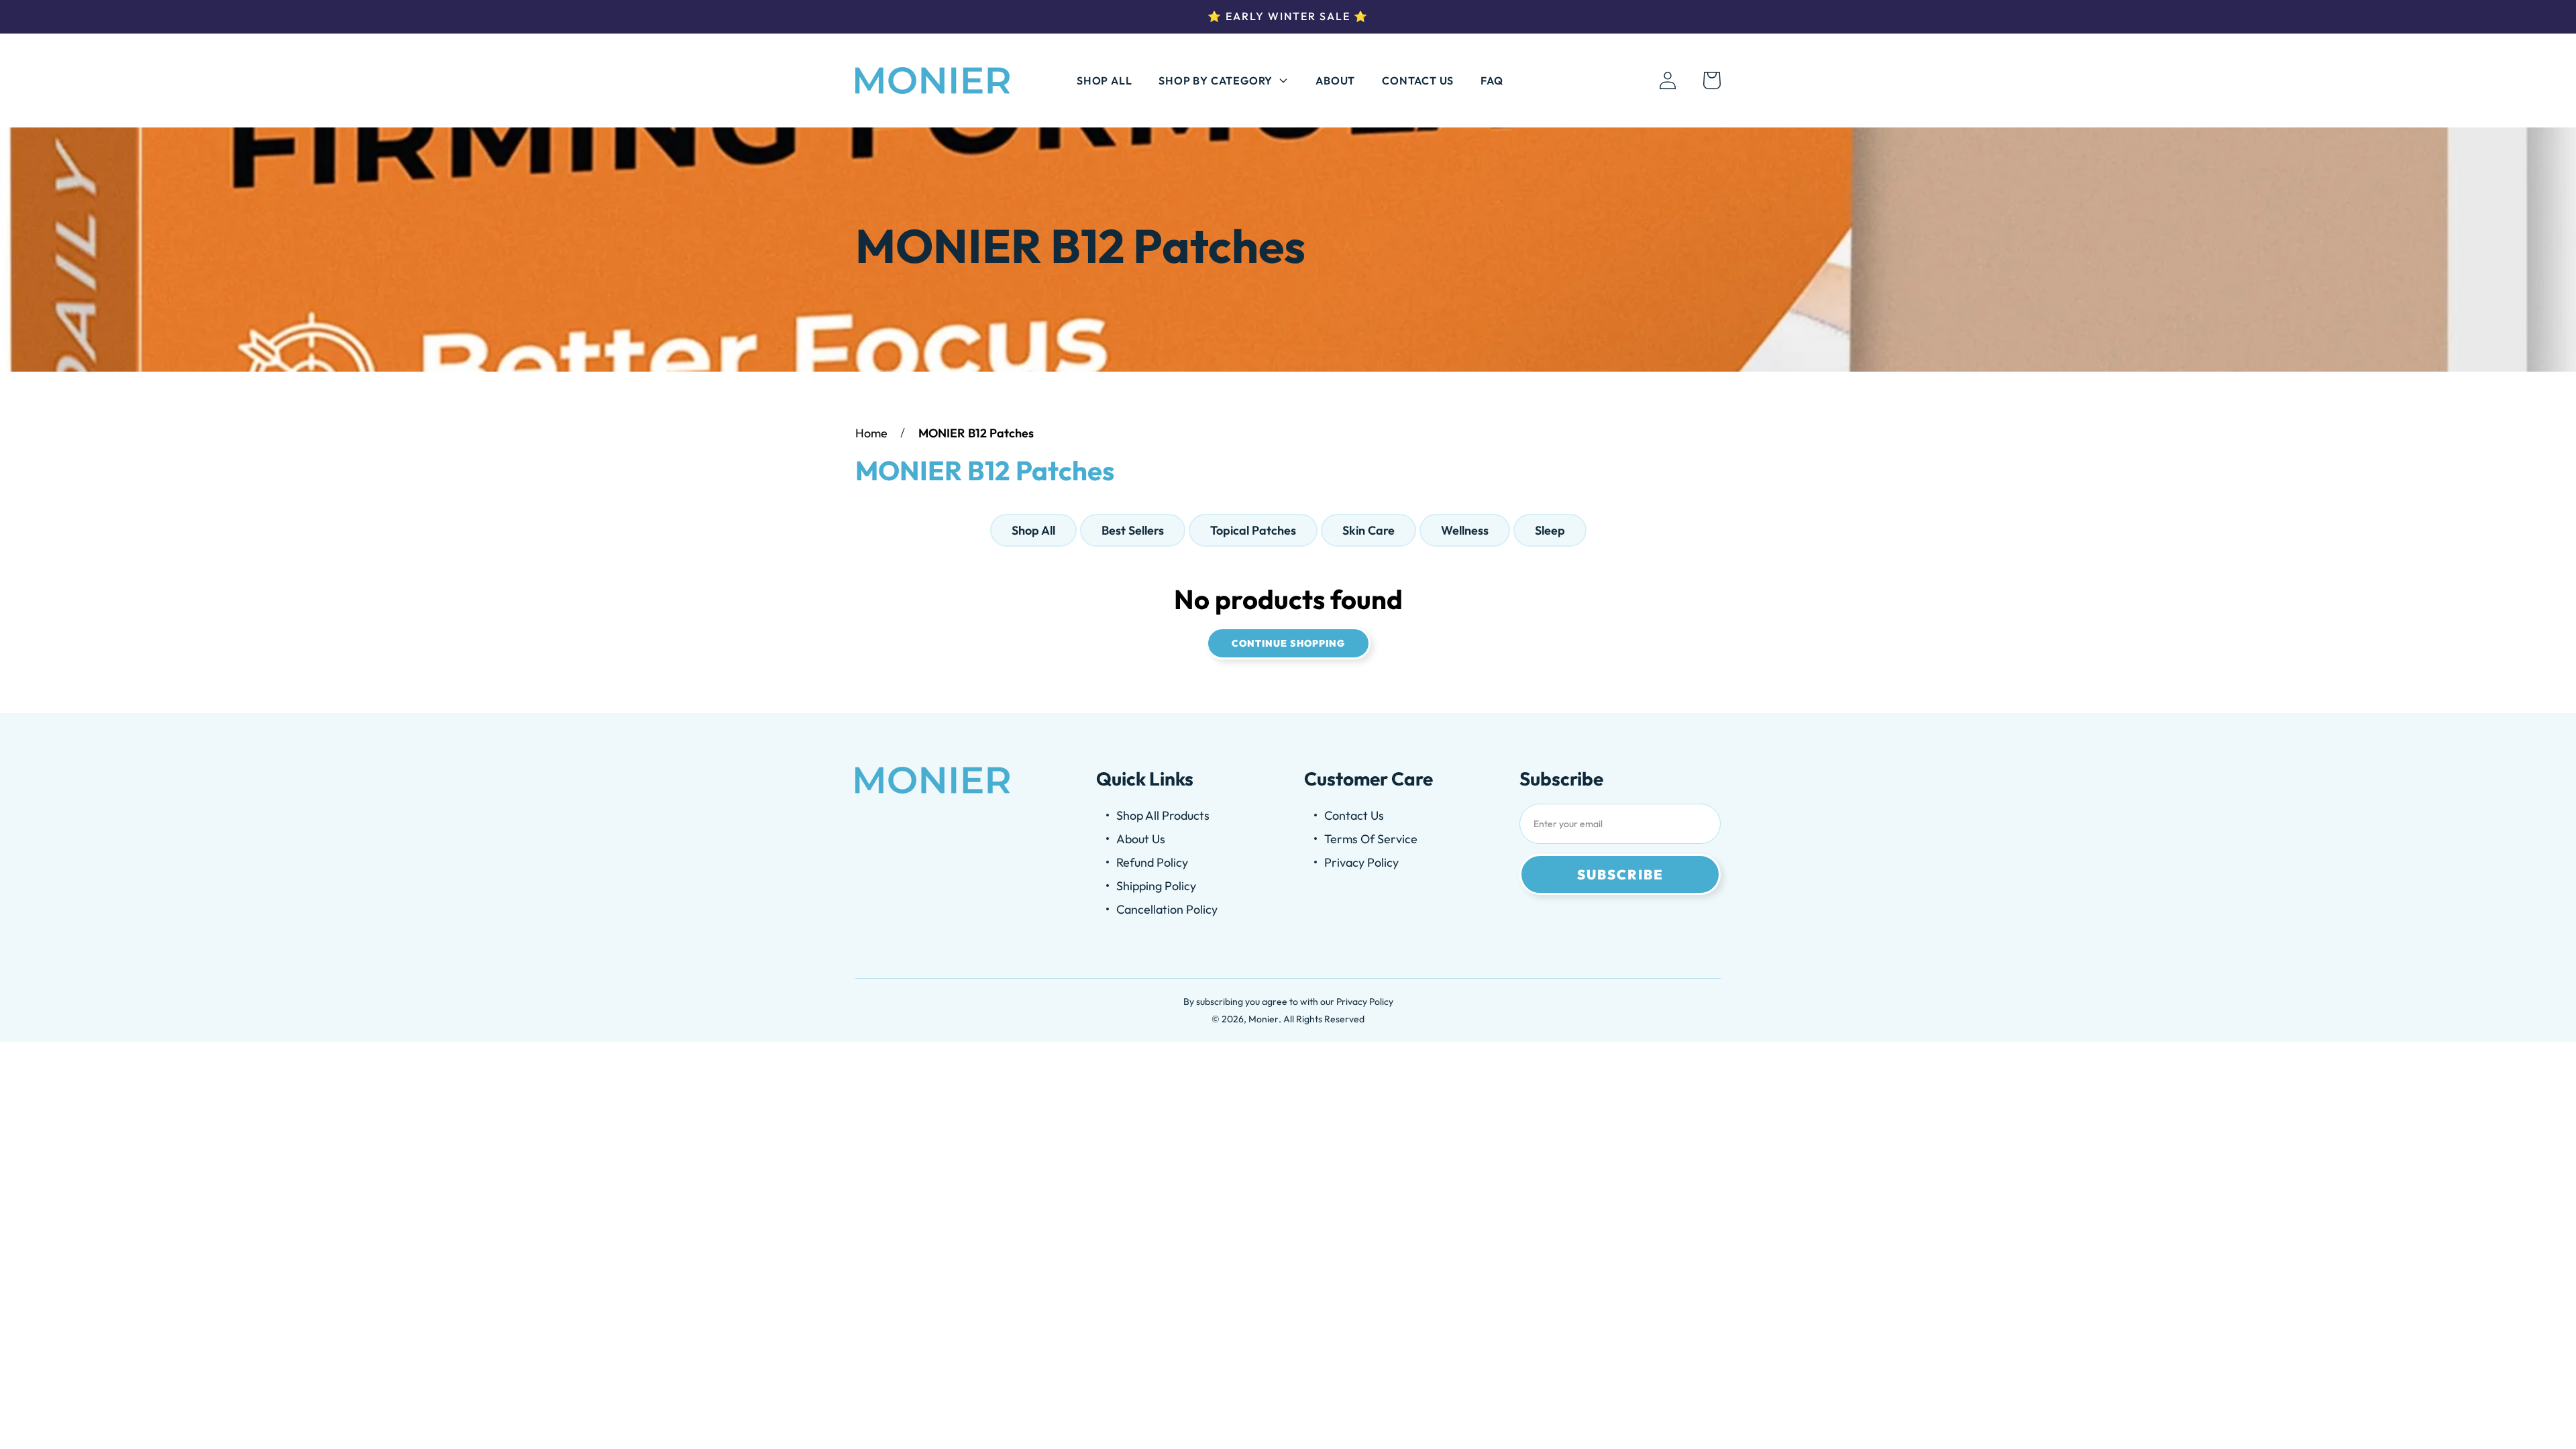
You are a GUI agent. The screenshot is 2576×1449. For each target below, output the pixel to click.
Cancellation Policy (1167, 909)
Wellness (1465, 530)
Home (871, 433)
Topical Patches (1253, 530)
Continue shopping (1288, 643)
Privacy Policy (1361, 862)
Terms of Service (1371, 839)
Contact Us (1418, 80)
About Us (1141, 839)
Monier (1264, 1019)
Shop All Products (1163, 815)
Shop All (1104, 80)
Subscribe (1620, 874)
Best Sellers (1133, 530)
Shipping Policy (1156, 886)
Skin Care (1368, 530)
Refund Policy (1152, 862)
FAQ (1492, 80)
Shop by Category (1216, 80)
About (1335, 80)
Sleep (1550, 530)
